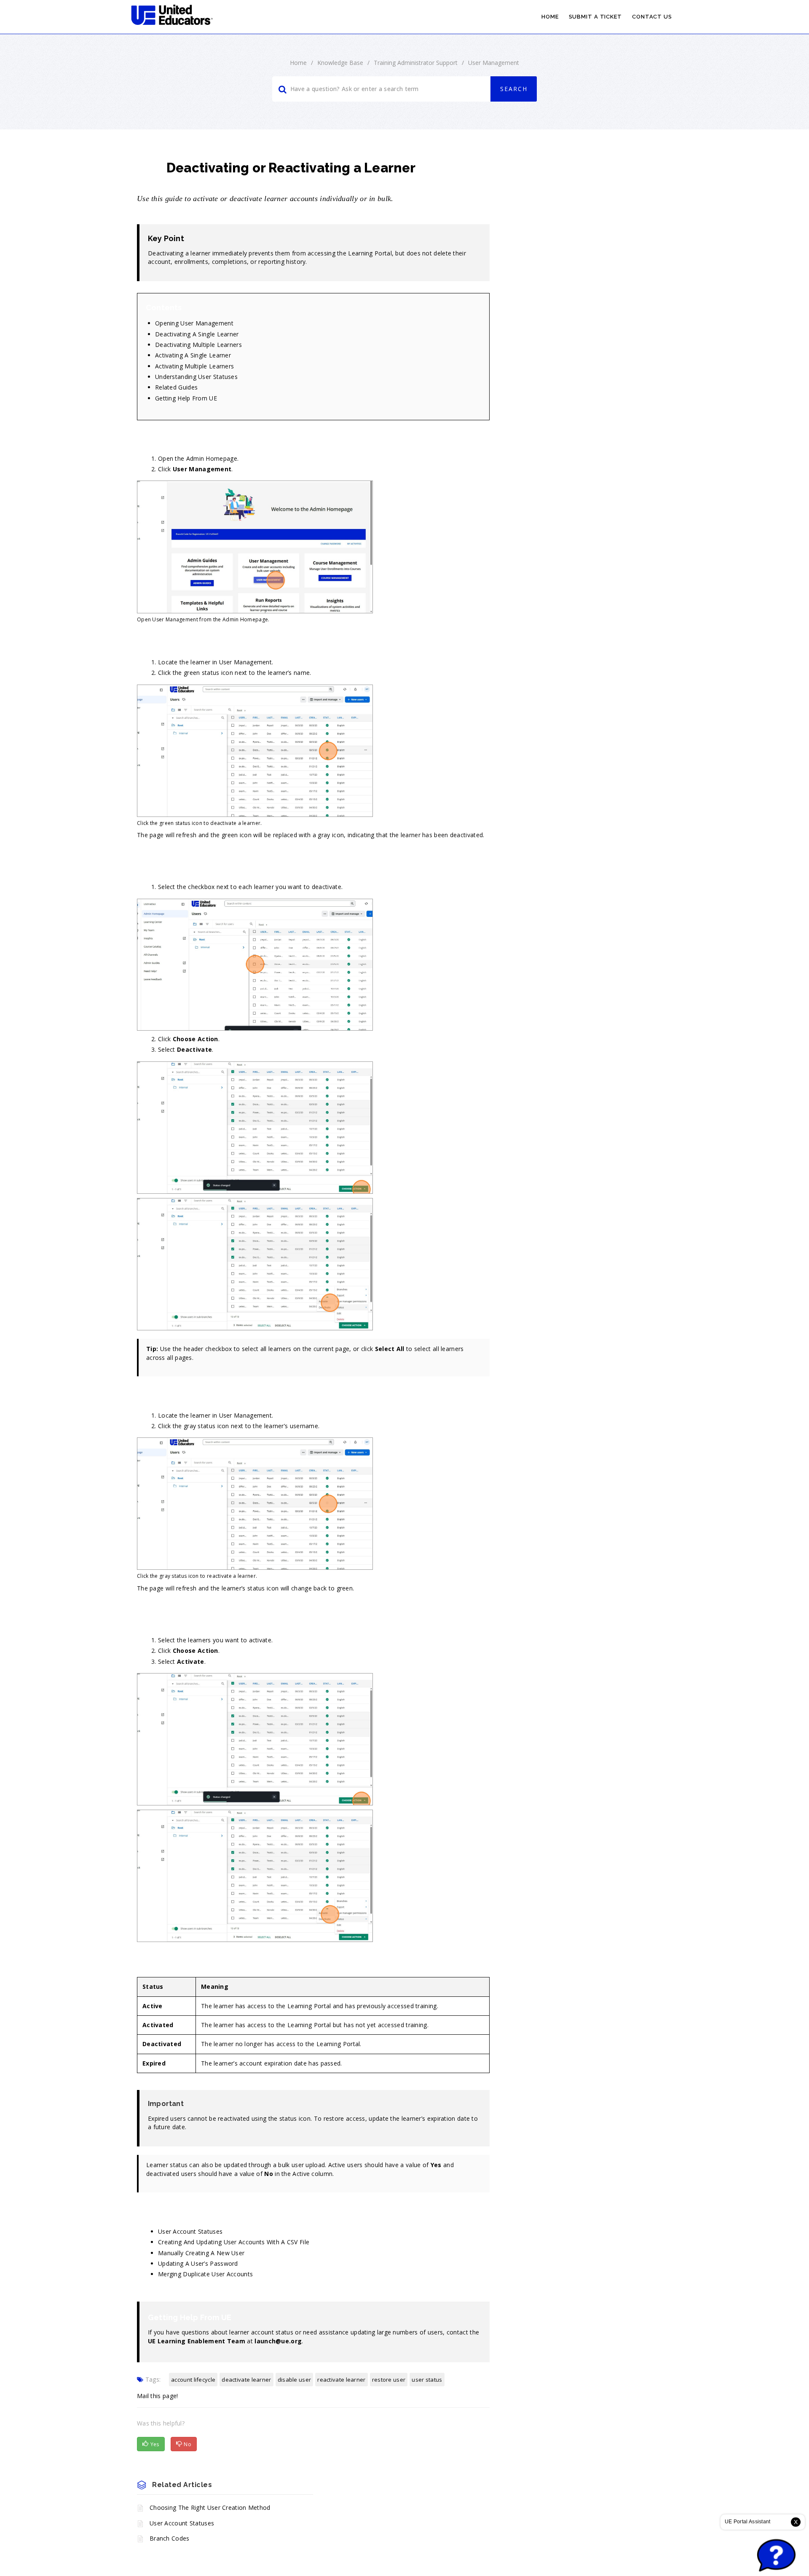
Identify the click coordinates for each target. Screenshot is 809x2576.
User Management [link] (494, 63)
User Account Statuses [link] (190, 2231)
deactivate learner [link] (246, 2380)
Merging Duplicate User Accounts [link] (205, 2274)
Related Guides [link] (176, 387)
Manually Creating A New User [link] (201, 2253)
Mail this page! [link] (158, 2396)
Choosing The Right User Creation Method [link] (210, 2508)
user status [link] (427, 2380)
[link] (172, 15)
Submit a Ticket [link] (596, 17)
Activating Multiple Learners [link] (194, 366)
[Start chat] (776, 2556)
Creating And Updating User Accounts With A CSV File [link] (234, 2242)
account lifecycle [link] (193, 2380)
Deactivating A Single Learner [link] (197, 334)
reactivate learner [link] (341, 2380)
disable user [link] (295, 2380)
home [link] (298, 63)
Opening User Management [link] (194, 323)
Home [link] (550, 17)
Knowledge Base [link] (340, 63)
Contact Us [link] (652, 17)
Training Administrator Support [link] (416, 63)
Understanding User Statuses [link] (196, 377)
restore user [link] (389, 2380)
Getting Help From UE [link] (186, 398)
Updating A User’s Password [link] (198, 2263)
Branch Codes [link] (170, 2538)
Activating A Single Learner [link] (193, 355)
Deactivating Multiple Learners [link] (198, 345)
